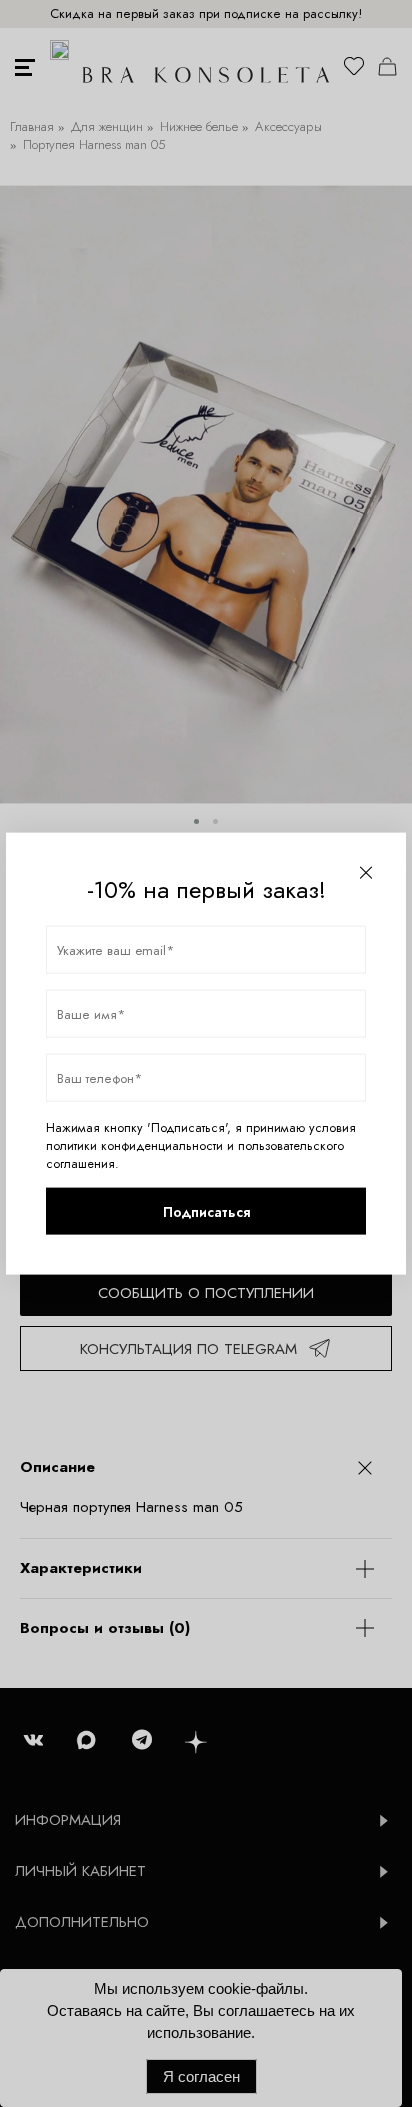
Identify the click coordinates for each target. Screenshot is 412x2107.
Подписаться (206, 1211)
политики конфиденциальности (134, 1146)
